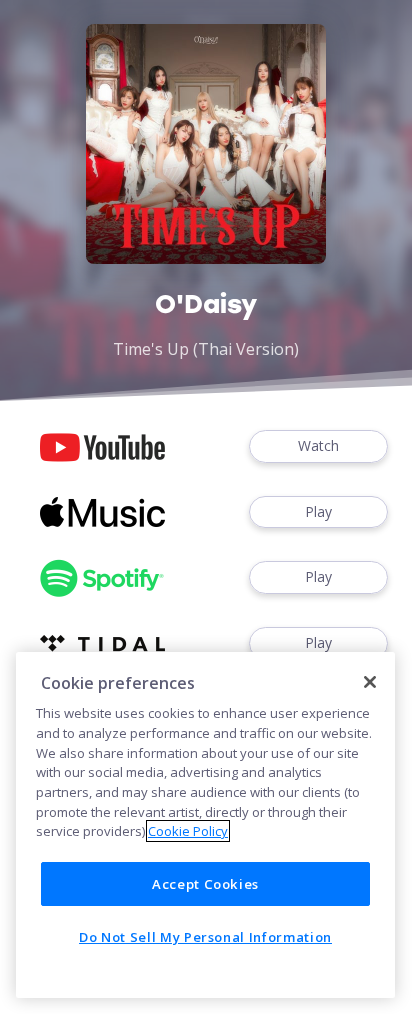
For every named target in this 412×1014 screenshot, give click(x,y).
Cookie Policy (188, 831)
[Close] (370, 682)
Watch (318, 445)
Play (318, 511)
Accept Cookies (205, 884)
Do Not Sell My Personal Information (205, 937)
